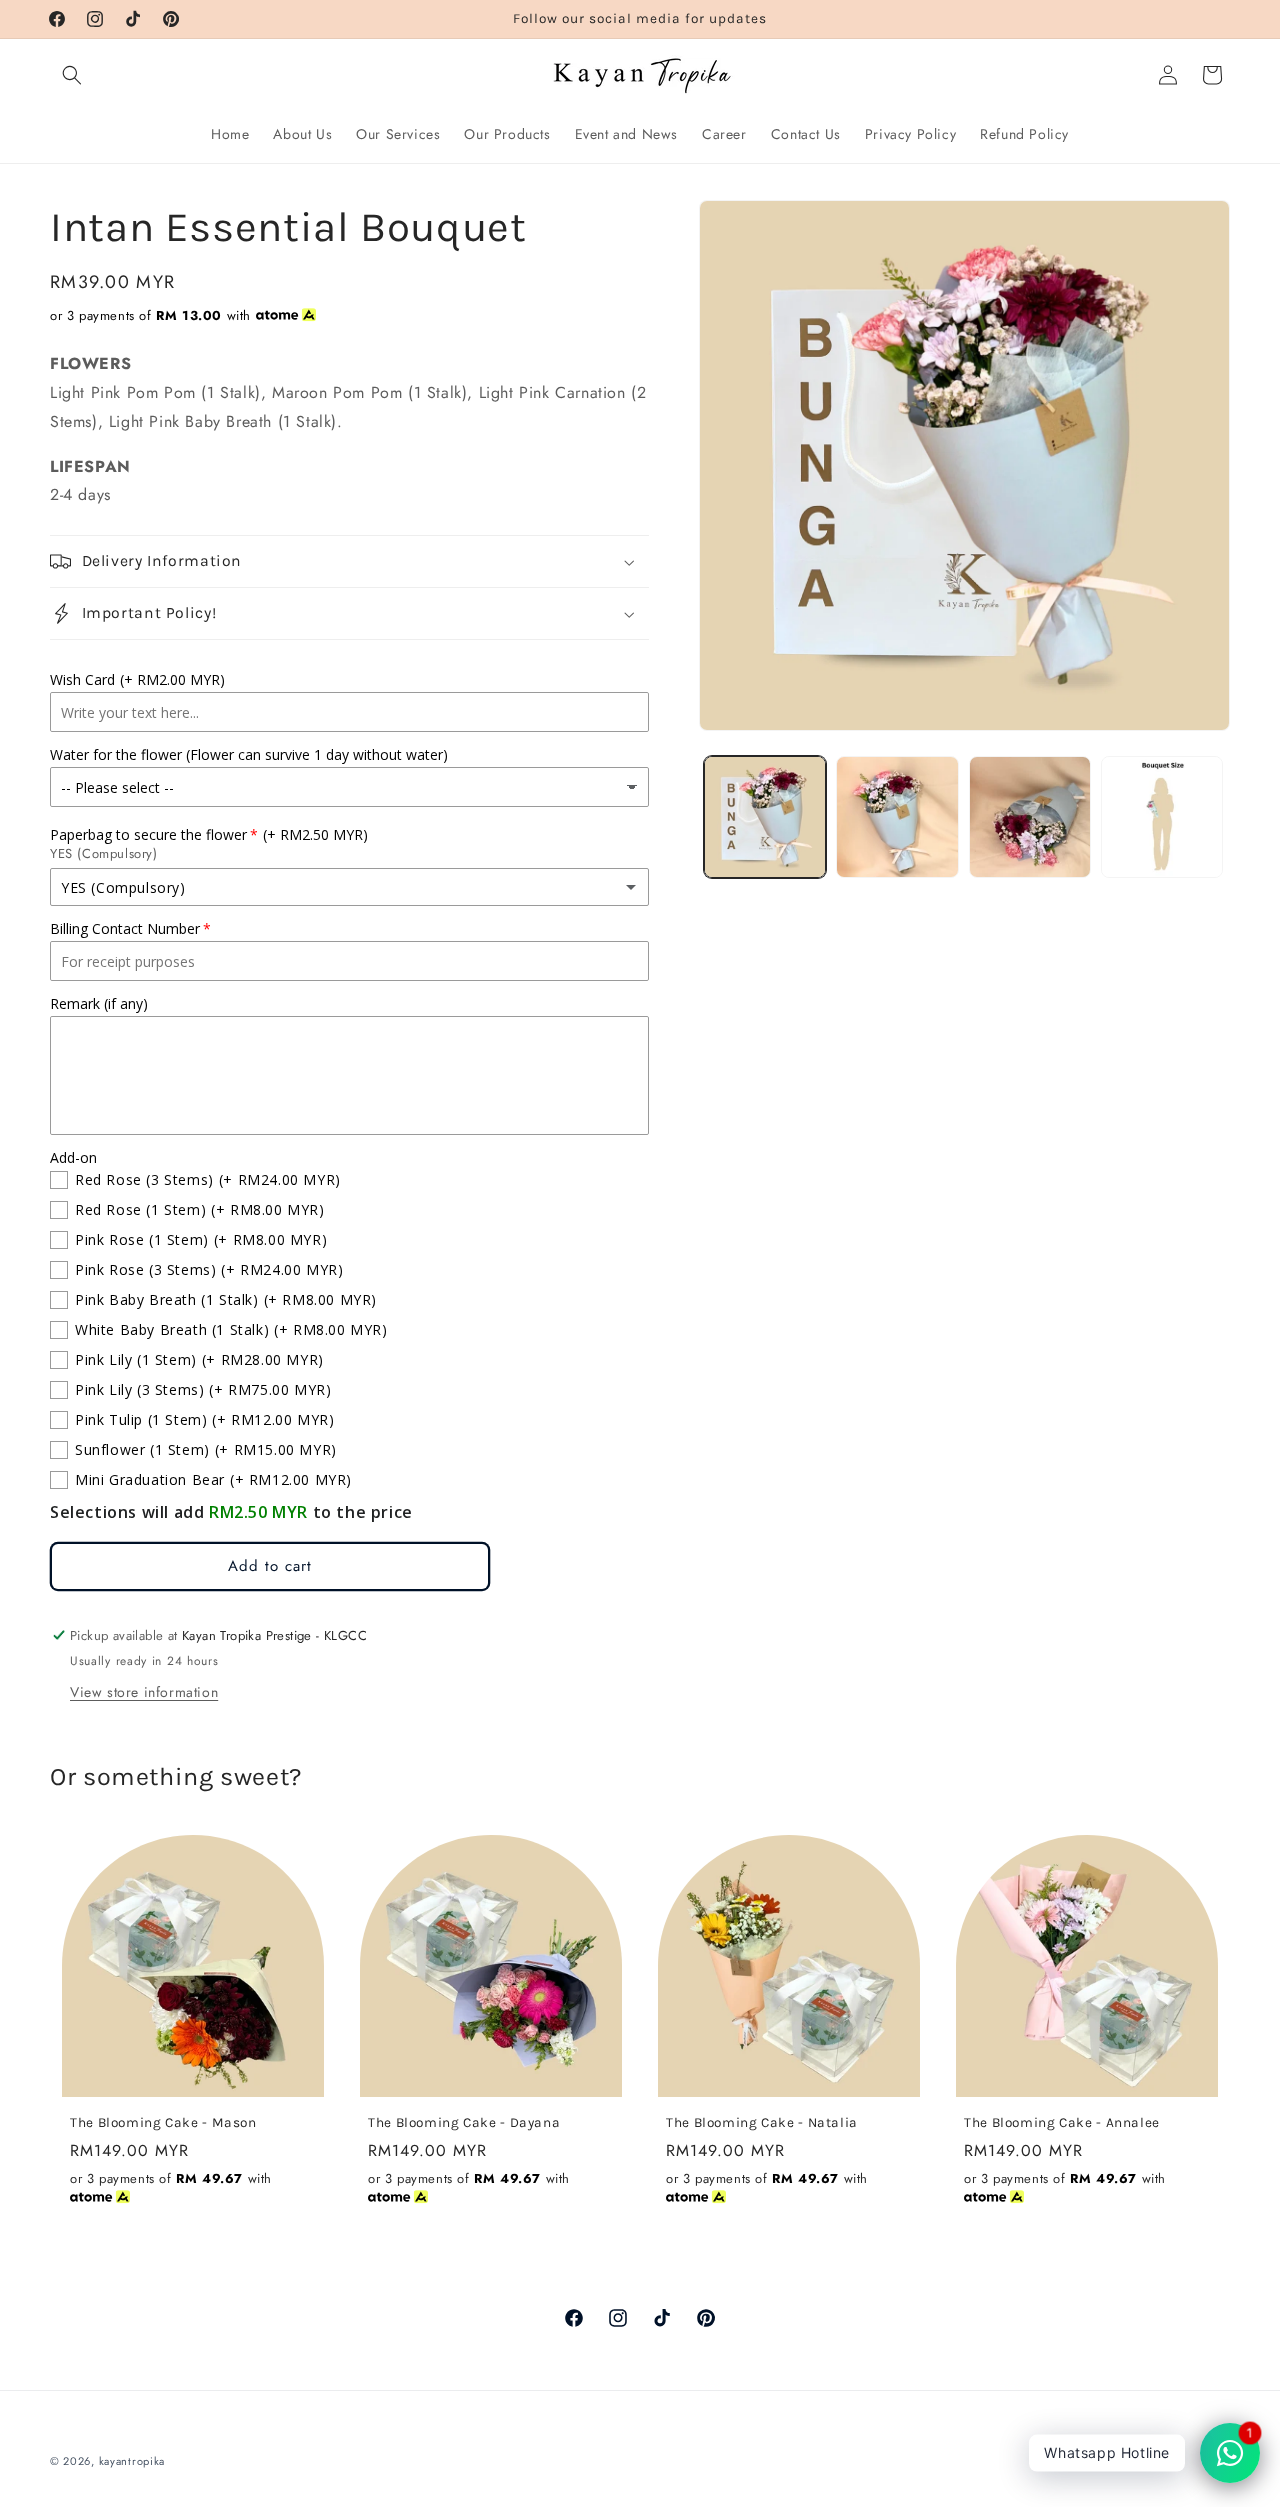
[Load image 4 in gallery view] (1162, 817)
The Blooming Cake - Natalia (762, 2122)
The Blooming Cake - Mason (163, 2122)
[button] (72, 75)
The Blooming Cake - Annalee (1062, 2122)
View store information (144, 1692)
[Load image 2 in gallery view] (897, 817)
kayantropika (132, 2461)
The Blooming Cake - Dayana (464, 2122)
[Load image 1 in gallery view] (765, 817)
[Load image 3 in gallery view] (1030, 817)
